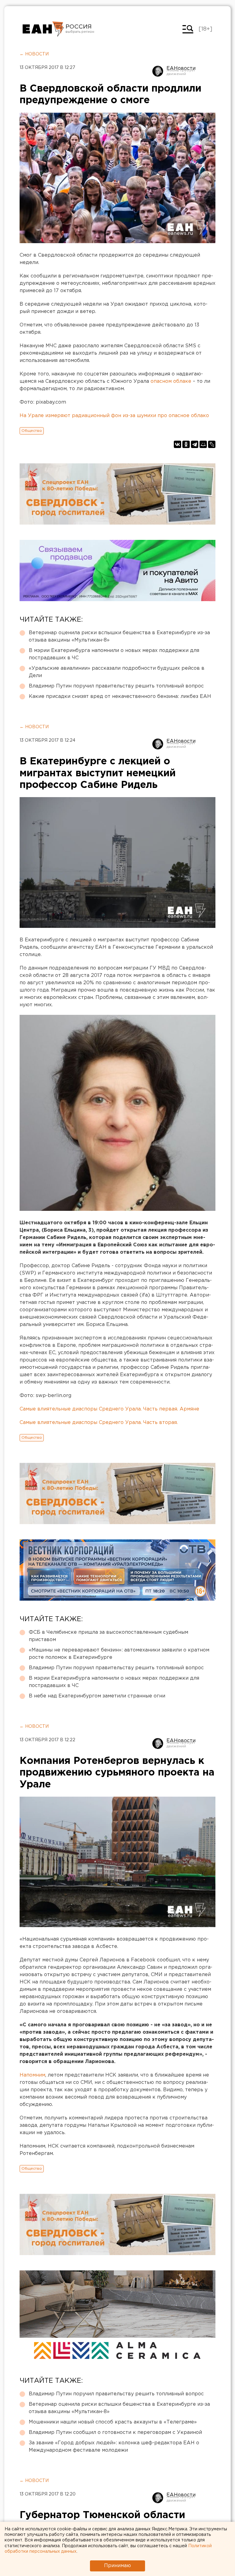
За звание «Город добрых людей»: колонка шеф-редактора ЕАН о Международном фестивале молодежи (114, 2447)
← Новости (34, 54)
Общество (32, 431)
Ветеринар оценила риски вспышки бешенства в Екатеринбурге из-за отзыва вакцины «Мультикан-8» (119, 636)
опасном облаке (171, 381)
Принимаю (117, 2566)
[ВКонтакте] (177, 444)
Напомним (32, 2075)
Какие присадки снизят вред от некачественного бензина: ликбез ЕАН (120, 697)
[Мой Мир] (203, 444)
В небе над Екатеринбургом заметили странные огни (97, 1696)
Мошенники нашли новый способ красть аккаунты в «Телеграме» (113, 2422)
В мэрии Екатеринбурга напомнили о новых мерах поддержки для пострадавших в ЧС (114, 654)
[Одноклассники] (186, 444)
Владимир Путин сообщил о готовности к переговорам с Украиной (115, 2433)
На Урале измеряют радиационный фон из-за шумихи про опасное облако (114, 416)
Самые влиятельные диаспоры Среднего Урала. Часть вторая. (99, 1423)
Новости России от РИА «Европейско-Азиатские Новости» (43, 29)
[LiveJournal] (212, 444)
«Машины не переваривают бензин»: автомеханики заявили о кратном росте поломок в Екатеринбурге (119, 1654)
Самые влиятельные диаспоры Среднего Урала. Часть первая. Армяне (109, 1409)
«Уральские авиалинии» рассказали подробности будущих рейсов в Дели (117, 672)
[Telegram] (195, 444)
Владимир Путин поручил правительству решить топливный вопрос (116, 686)
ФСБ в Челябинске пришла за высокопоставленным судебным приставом (108, 1636)
